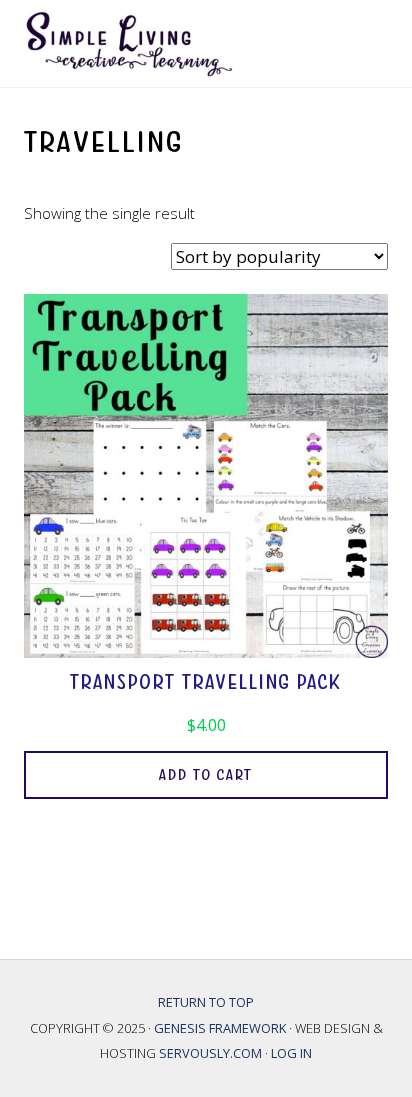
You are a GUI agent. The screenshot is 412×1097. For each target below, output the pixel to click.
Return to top (206, 1002)
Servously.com (210, 1053)
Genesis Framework (221, 1028)
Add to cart (206, 775)
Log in (291, 1053)
